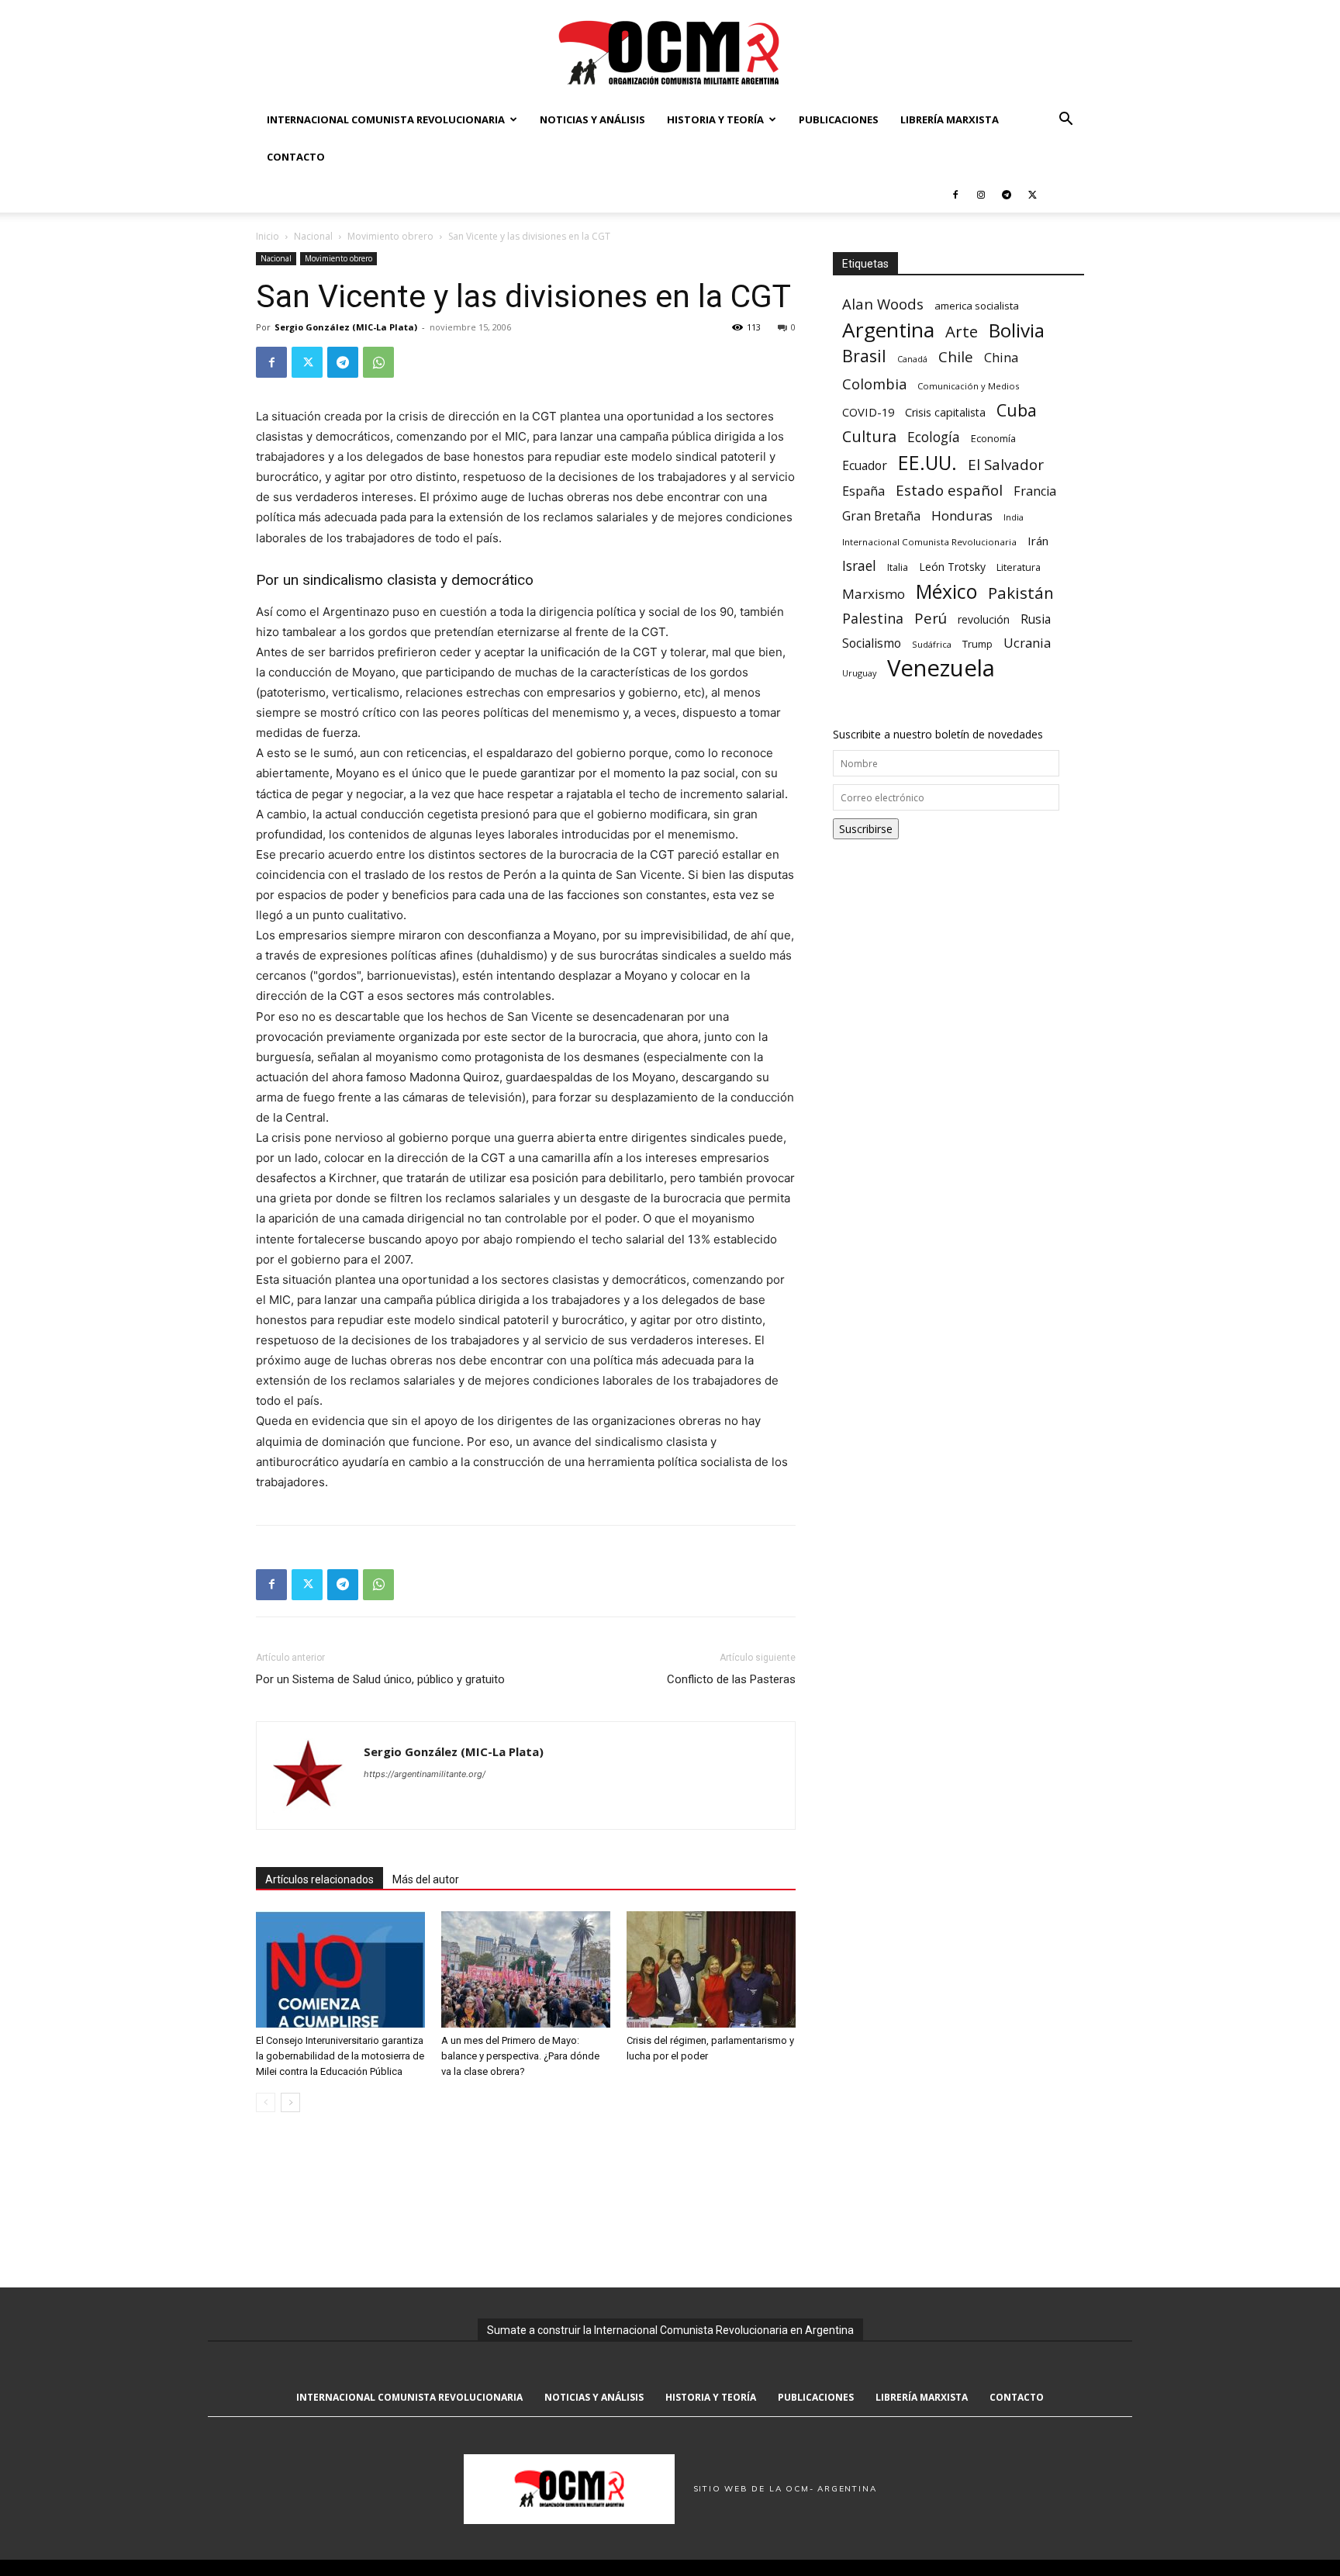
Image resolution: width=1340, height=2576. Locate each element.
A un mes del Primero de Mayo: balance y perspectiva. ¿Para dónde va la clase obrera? (520, 2056)
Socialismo (872, 643)
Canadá (912, 359)
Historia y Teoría (715, 119)
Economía (993, 438)
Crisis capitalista (945, 412)
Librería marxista (950, 119)
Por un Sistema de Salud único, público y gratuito (380, 1679)
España (863, 491)
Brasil (864, 356)
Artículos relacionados (319, 1879)
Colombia (874, 384)
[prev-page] (266, 2102)
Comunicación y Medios (968, 386)
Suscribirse (866, 829)
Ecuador (865, 466)
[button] (1065, 121)
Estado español (949, 490)
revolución (984, 619)
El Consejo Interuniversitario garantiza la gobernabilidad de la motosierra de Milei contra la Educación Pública (340, 2056)
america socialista (977, 306)
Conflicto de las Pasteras (731, 1679)
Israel (859, 566)
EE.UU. (927, 463)
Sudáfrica (932, 644)
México (946, 591)
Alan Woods (883, 304)
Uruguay (859, 673)
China (1001, 358)
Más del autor (426, 1879)
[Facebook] (955, 194)
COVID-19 (868, 412)
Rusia (1036, 619)
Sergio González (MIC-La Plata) (346, 327)
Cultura (869, 436)
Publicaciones (839, 119)
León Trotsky (952, 567)
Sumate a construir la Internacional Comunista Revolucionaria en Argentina (670, 2330)
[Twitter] (1032, 194)
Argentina (888, 330)
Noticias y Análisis (592, 119)
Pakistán (1021, 593)
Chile (956, 356)
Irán (1038, 541)
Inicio (268, 236)
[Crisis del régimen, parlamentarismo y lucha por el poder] (711, 1969)
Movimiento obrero (390, 236)
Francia (1035, 491)
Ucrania (1027, 643)
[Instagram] (981, 194)
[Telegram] (1007, 194)
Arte (962, 332)
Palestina (873, 619)
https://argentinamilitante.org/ (425, 1774)
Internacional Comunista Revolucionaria (386, 119)
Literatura (1019, 567)
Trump (977, 644)
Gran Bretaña (881, 516)
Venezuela (941, 668)
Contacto (296, 157)
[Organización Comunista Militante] (670, 52)
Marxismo (874, 594)
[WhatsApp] (378, 362)
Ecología (934, 437)
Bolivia (1017, 330)
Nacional (313, 236)
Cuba (1017, 410)
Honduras (962, 515)
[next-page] (290, 2102)
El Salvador (1006, 465)
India (1014, 517)
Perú (931, 618)
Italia (898, 567)
